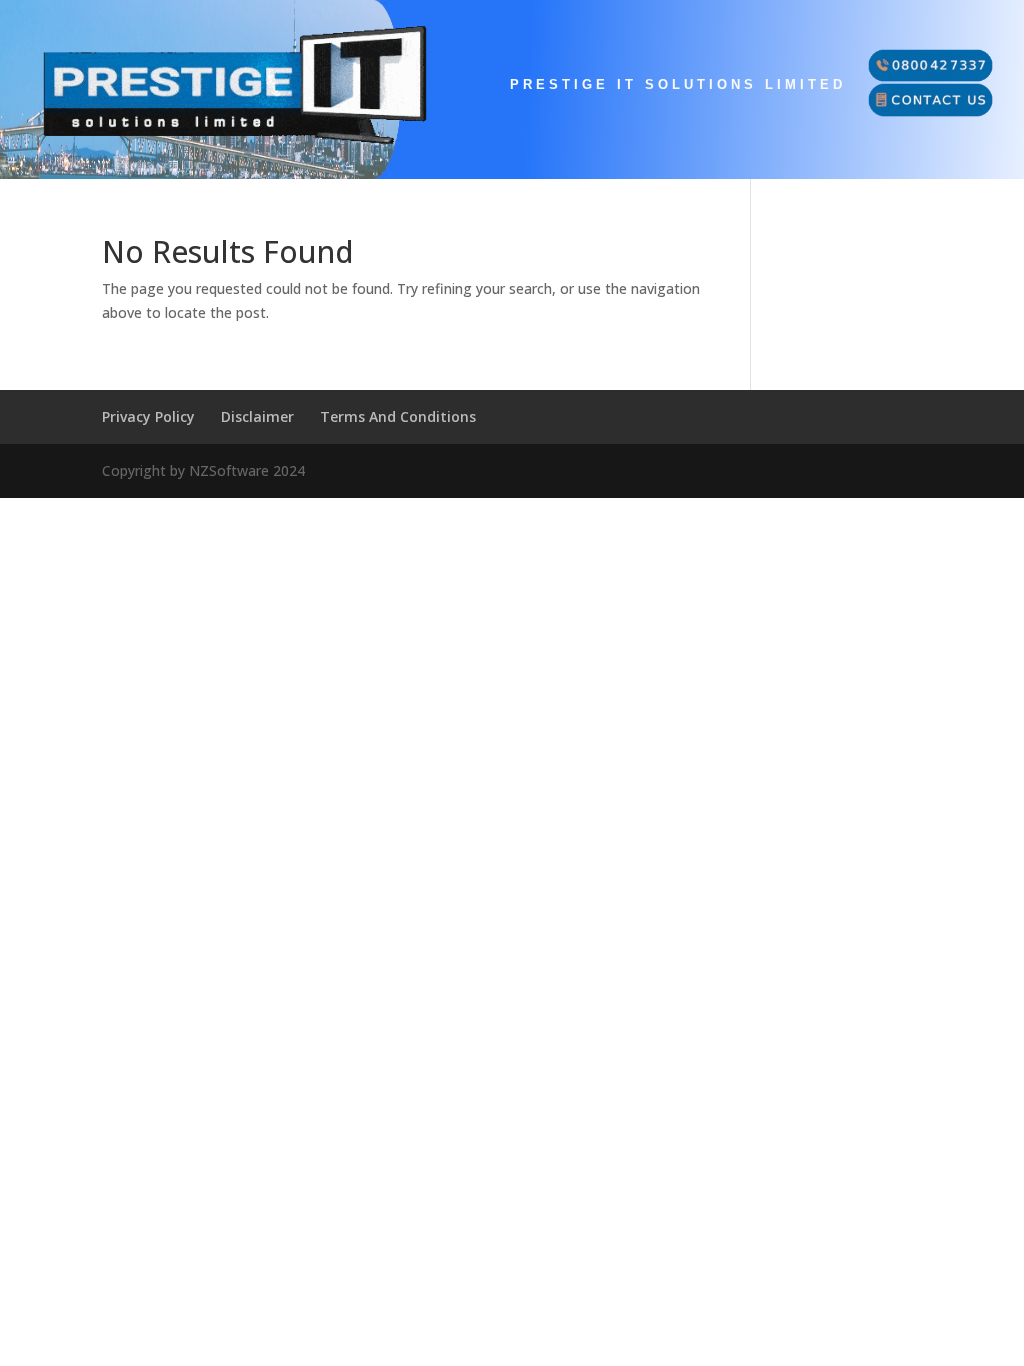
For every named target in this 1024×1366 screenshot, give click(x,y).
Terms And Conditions (398, 416)
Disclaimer (257, 416)
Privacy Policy (148, 416)
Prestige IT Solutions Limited (678, 85)
